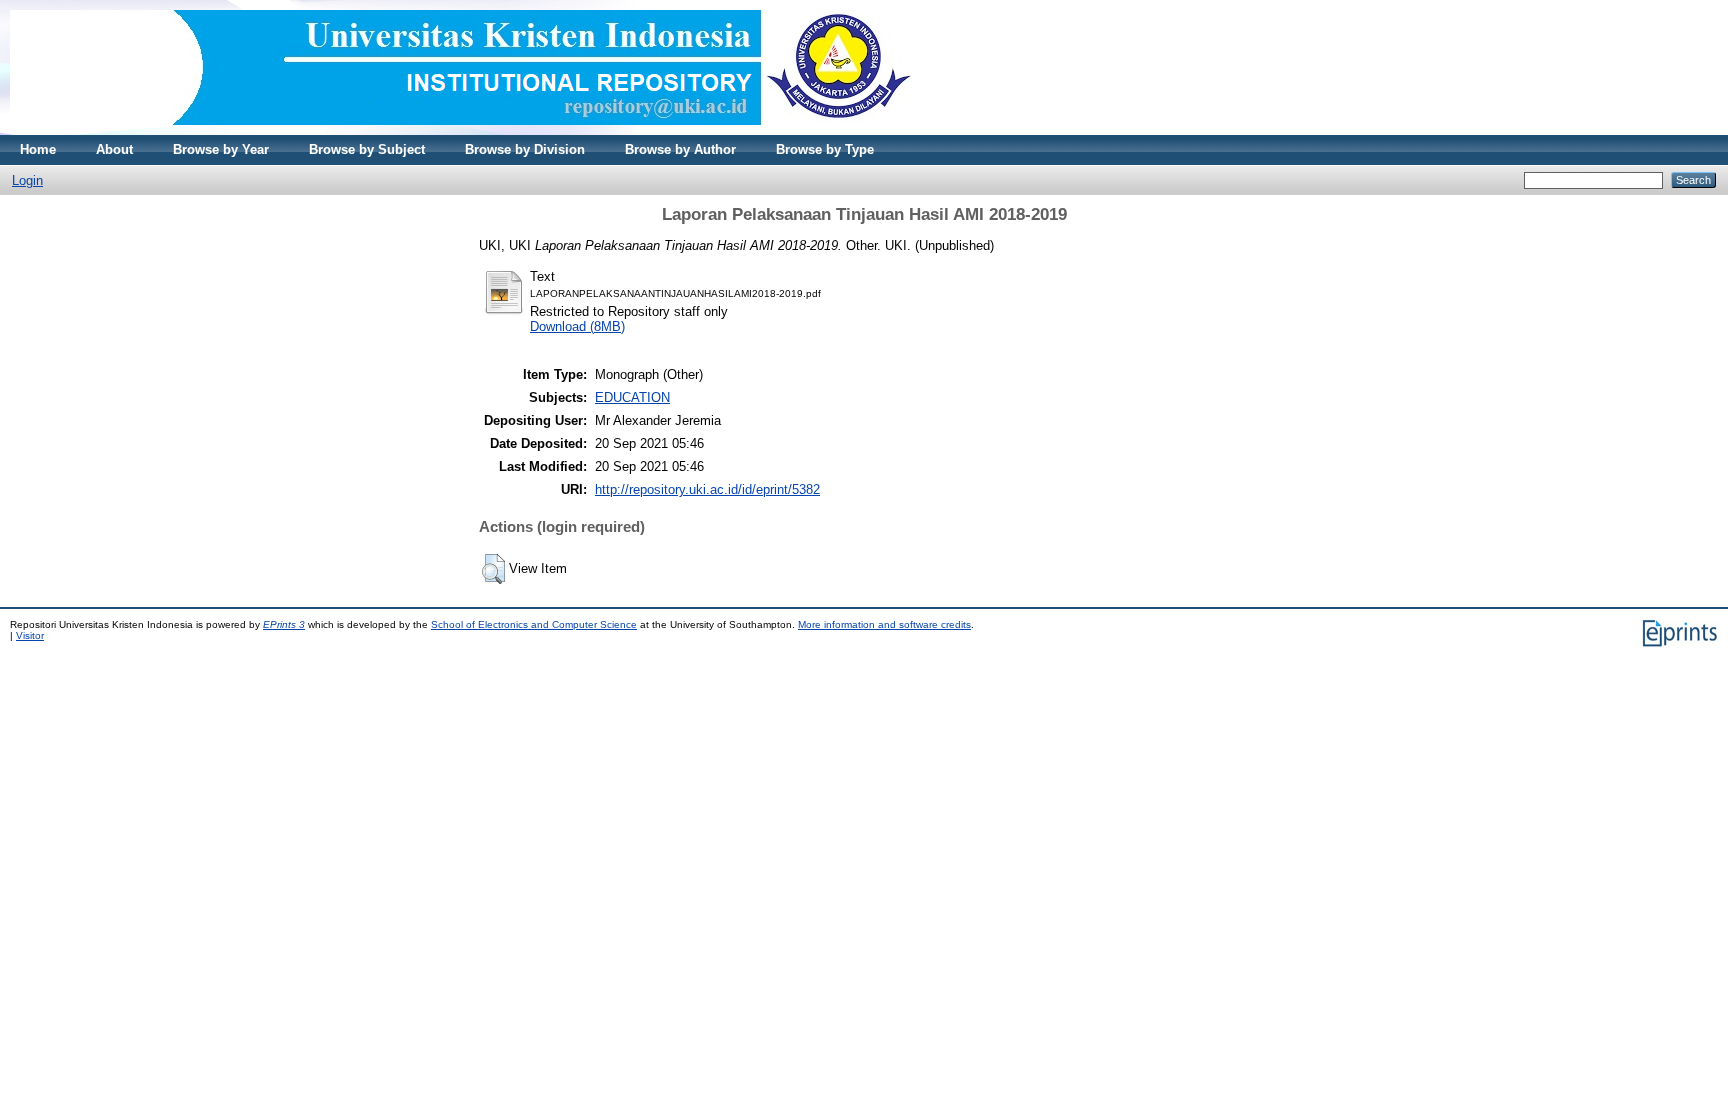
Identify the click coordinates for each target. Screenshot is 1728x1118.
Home (38, 149)
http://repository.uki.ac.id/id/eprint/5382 (707, 489)
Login (27, 180)
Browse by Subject (367, 149)
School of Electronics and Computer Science (534, 624)
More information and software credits (884, 624)
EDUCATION (632, 397)
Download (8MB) (577, 326)
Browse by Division (525, 149)
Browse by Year (221, 149)
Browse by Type (825, 149)
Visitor (30, 635)
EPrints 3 (284, 624)
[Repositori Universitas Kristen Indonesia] (461, 130)
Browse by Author (680, 149)
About (114, 149)
